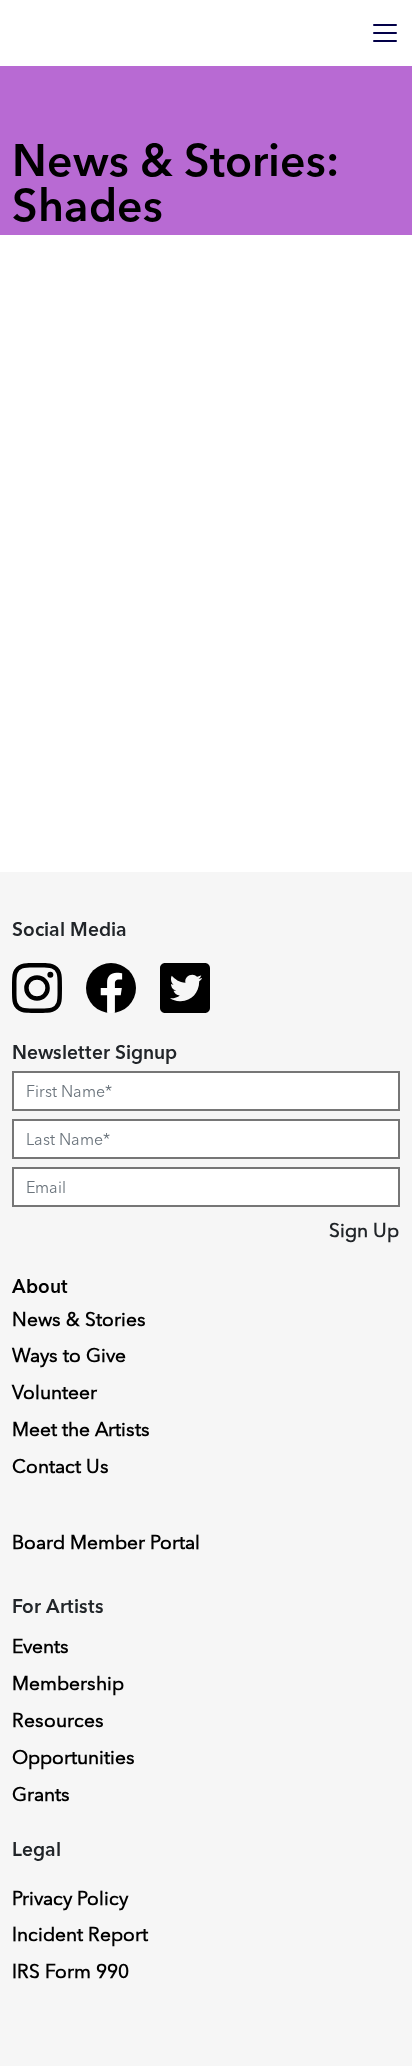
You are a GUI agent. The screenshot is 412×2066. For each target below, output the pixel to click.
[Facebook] (111, 991)
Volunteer (54, 1392)
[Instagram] (37, 991)
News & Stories (79, 1319)
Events (40, 1646)
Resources (58, 1720)
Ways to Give (69, 1355)
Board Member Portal (106, 1542)
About (40, 1286)
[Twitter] (185, 991)
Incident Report (80, 1934)
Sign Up (364, 1230)
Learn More (92, 1106)
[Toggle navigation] (385, 33)
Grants (41, 1794)
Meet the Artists (81, 1429)
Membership (68, 1683)
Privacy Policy (70, 1898)
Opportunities (73, 1757)
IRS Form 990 (70, 1971)
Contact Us (60, 1466)
